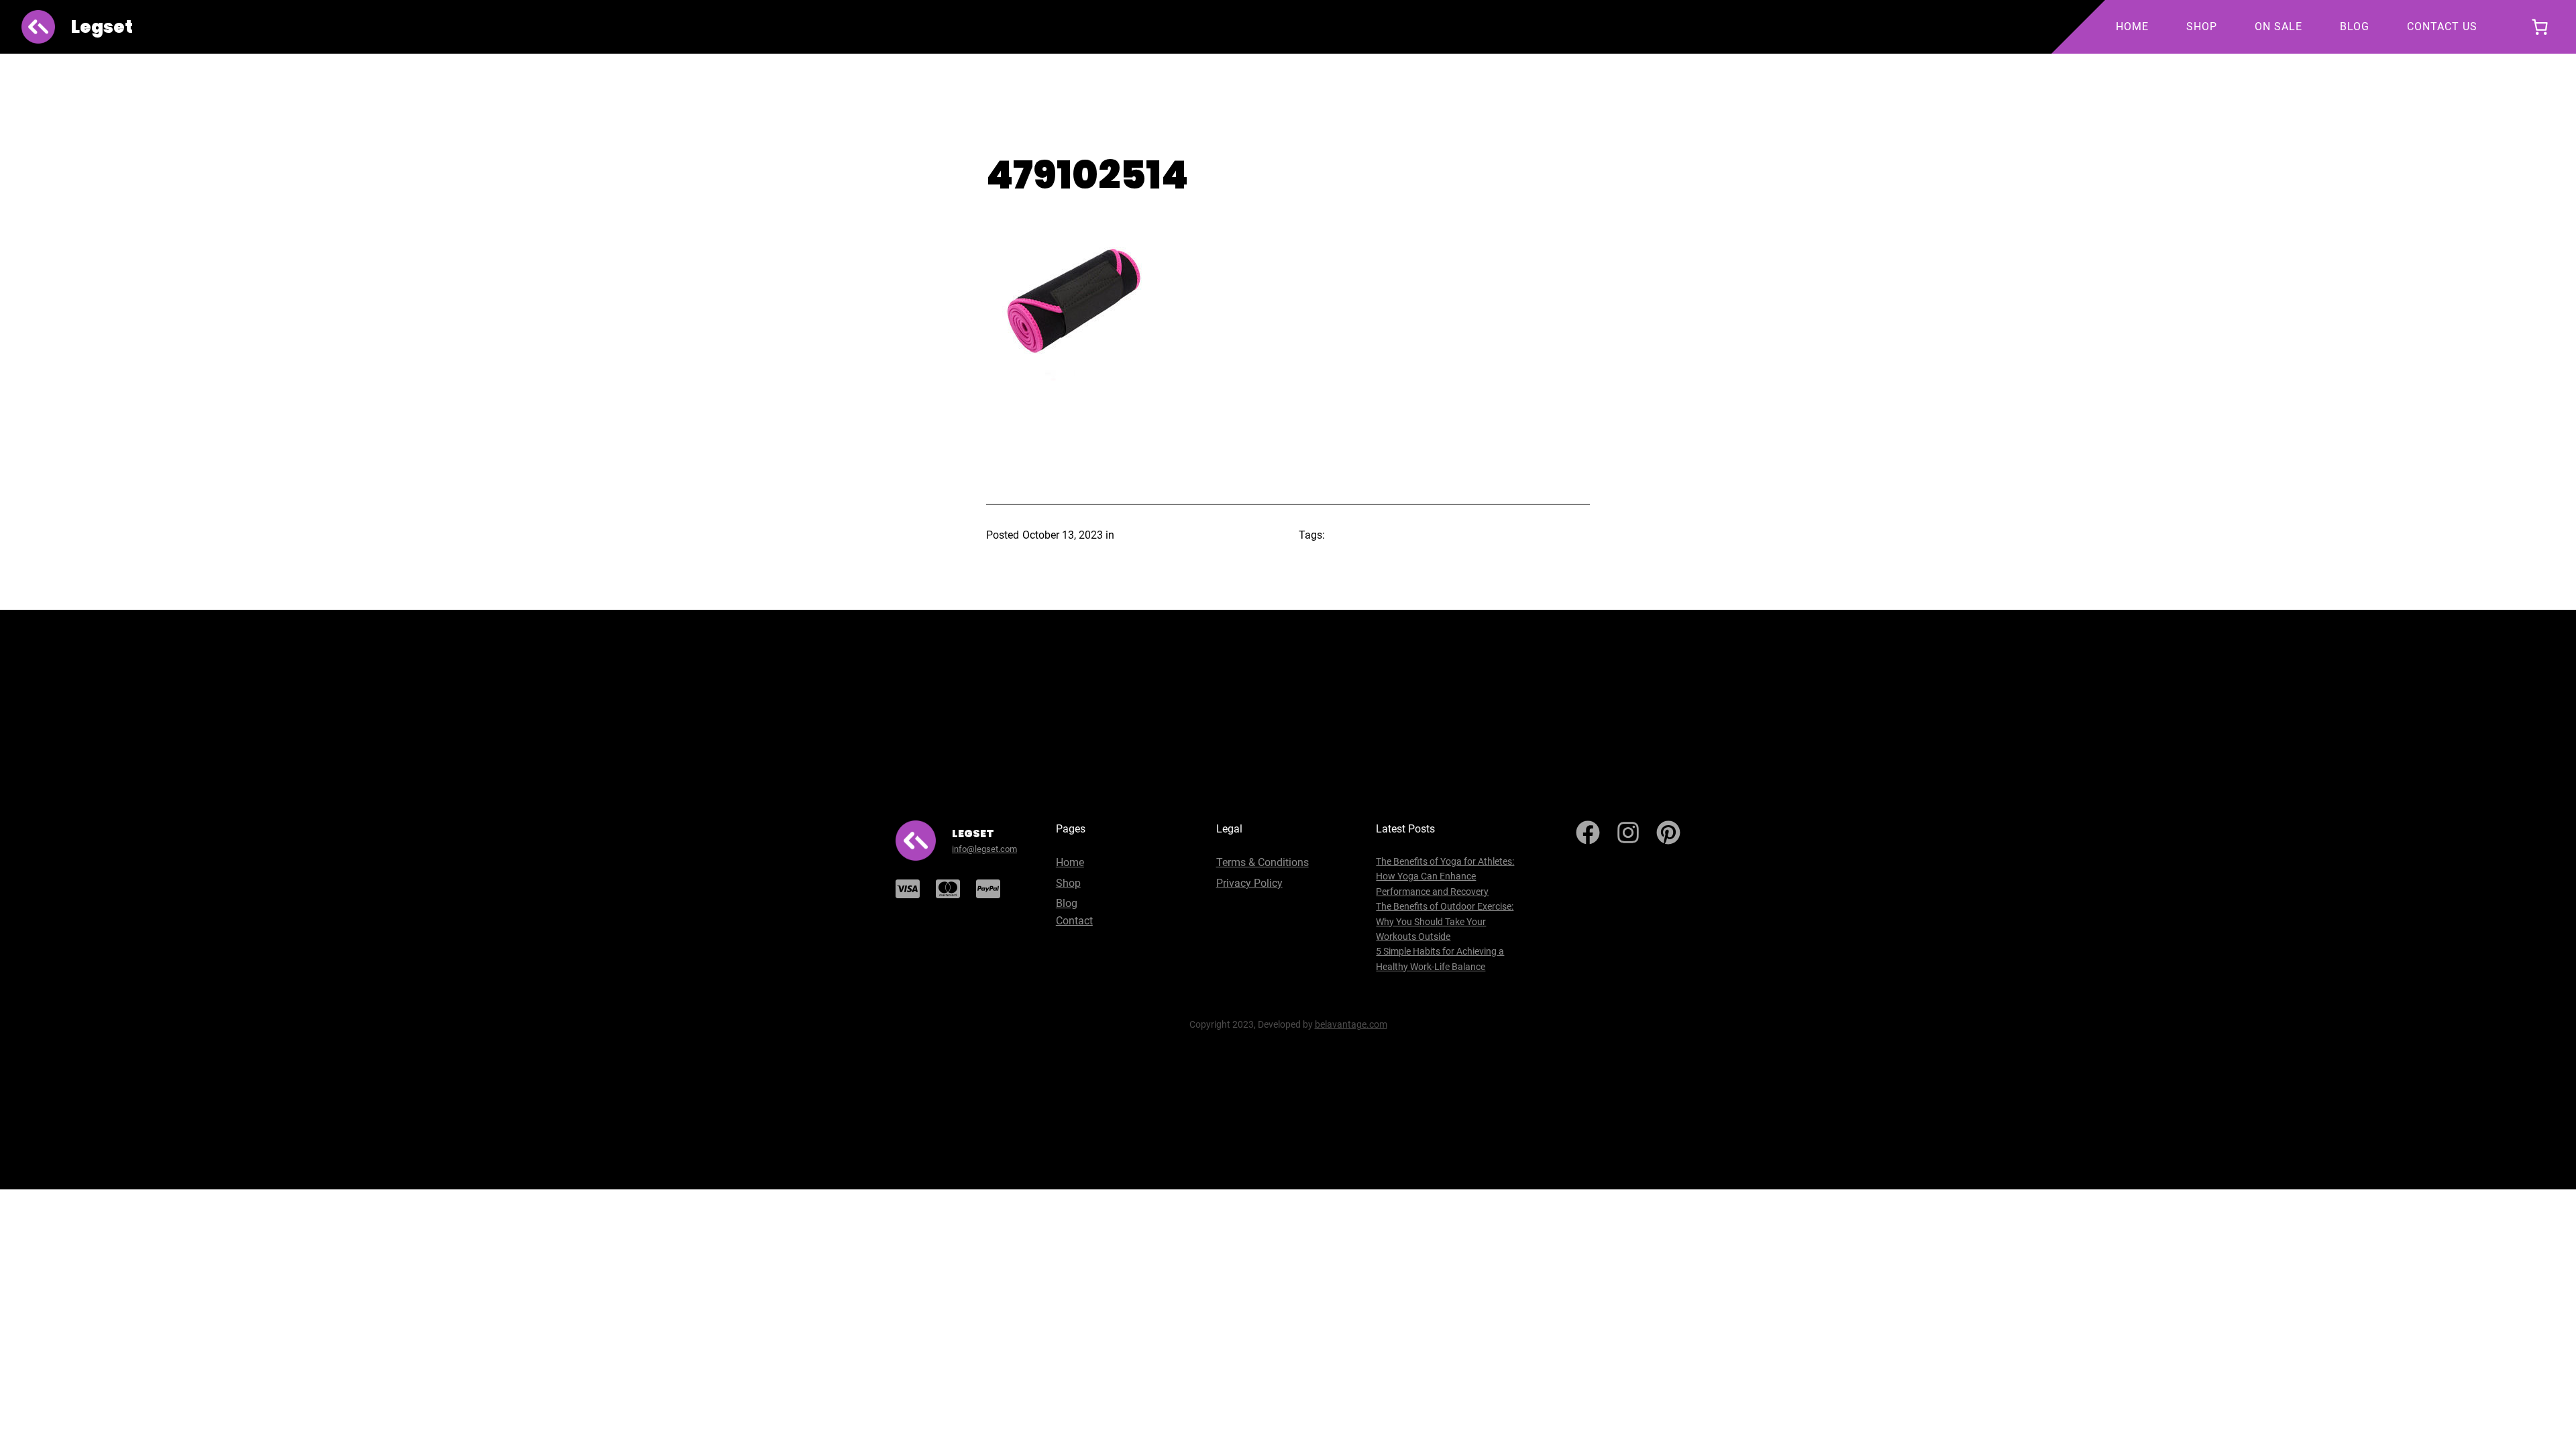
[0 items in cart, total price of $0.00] (2539, 27)
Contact (1074, 921)
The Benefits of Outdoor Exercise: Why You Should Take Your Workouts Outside (1445, 921)
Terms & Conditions (1263, 862)
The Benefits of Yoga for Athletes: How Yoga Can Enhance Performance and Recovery (1445, 876)
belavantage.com (1351, 1024)
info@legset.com (984, 849)
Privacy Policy (1249, 883)
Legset (102, 27)
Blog (1067, 903)
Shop (1068, 883)
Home (1070, 862)
